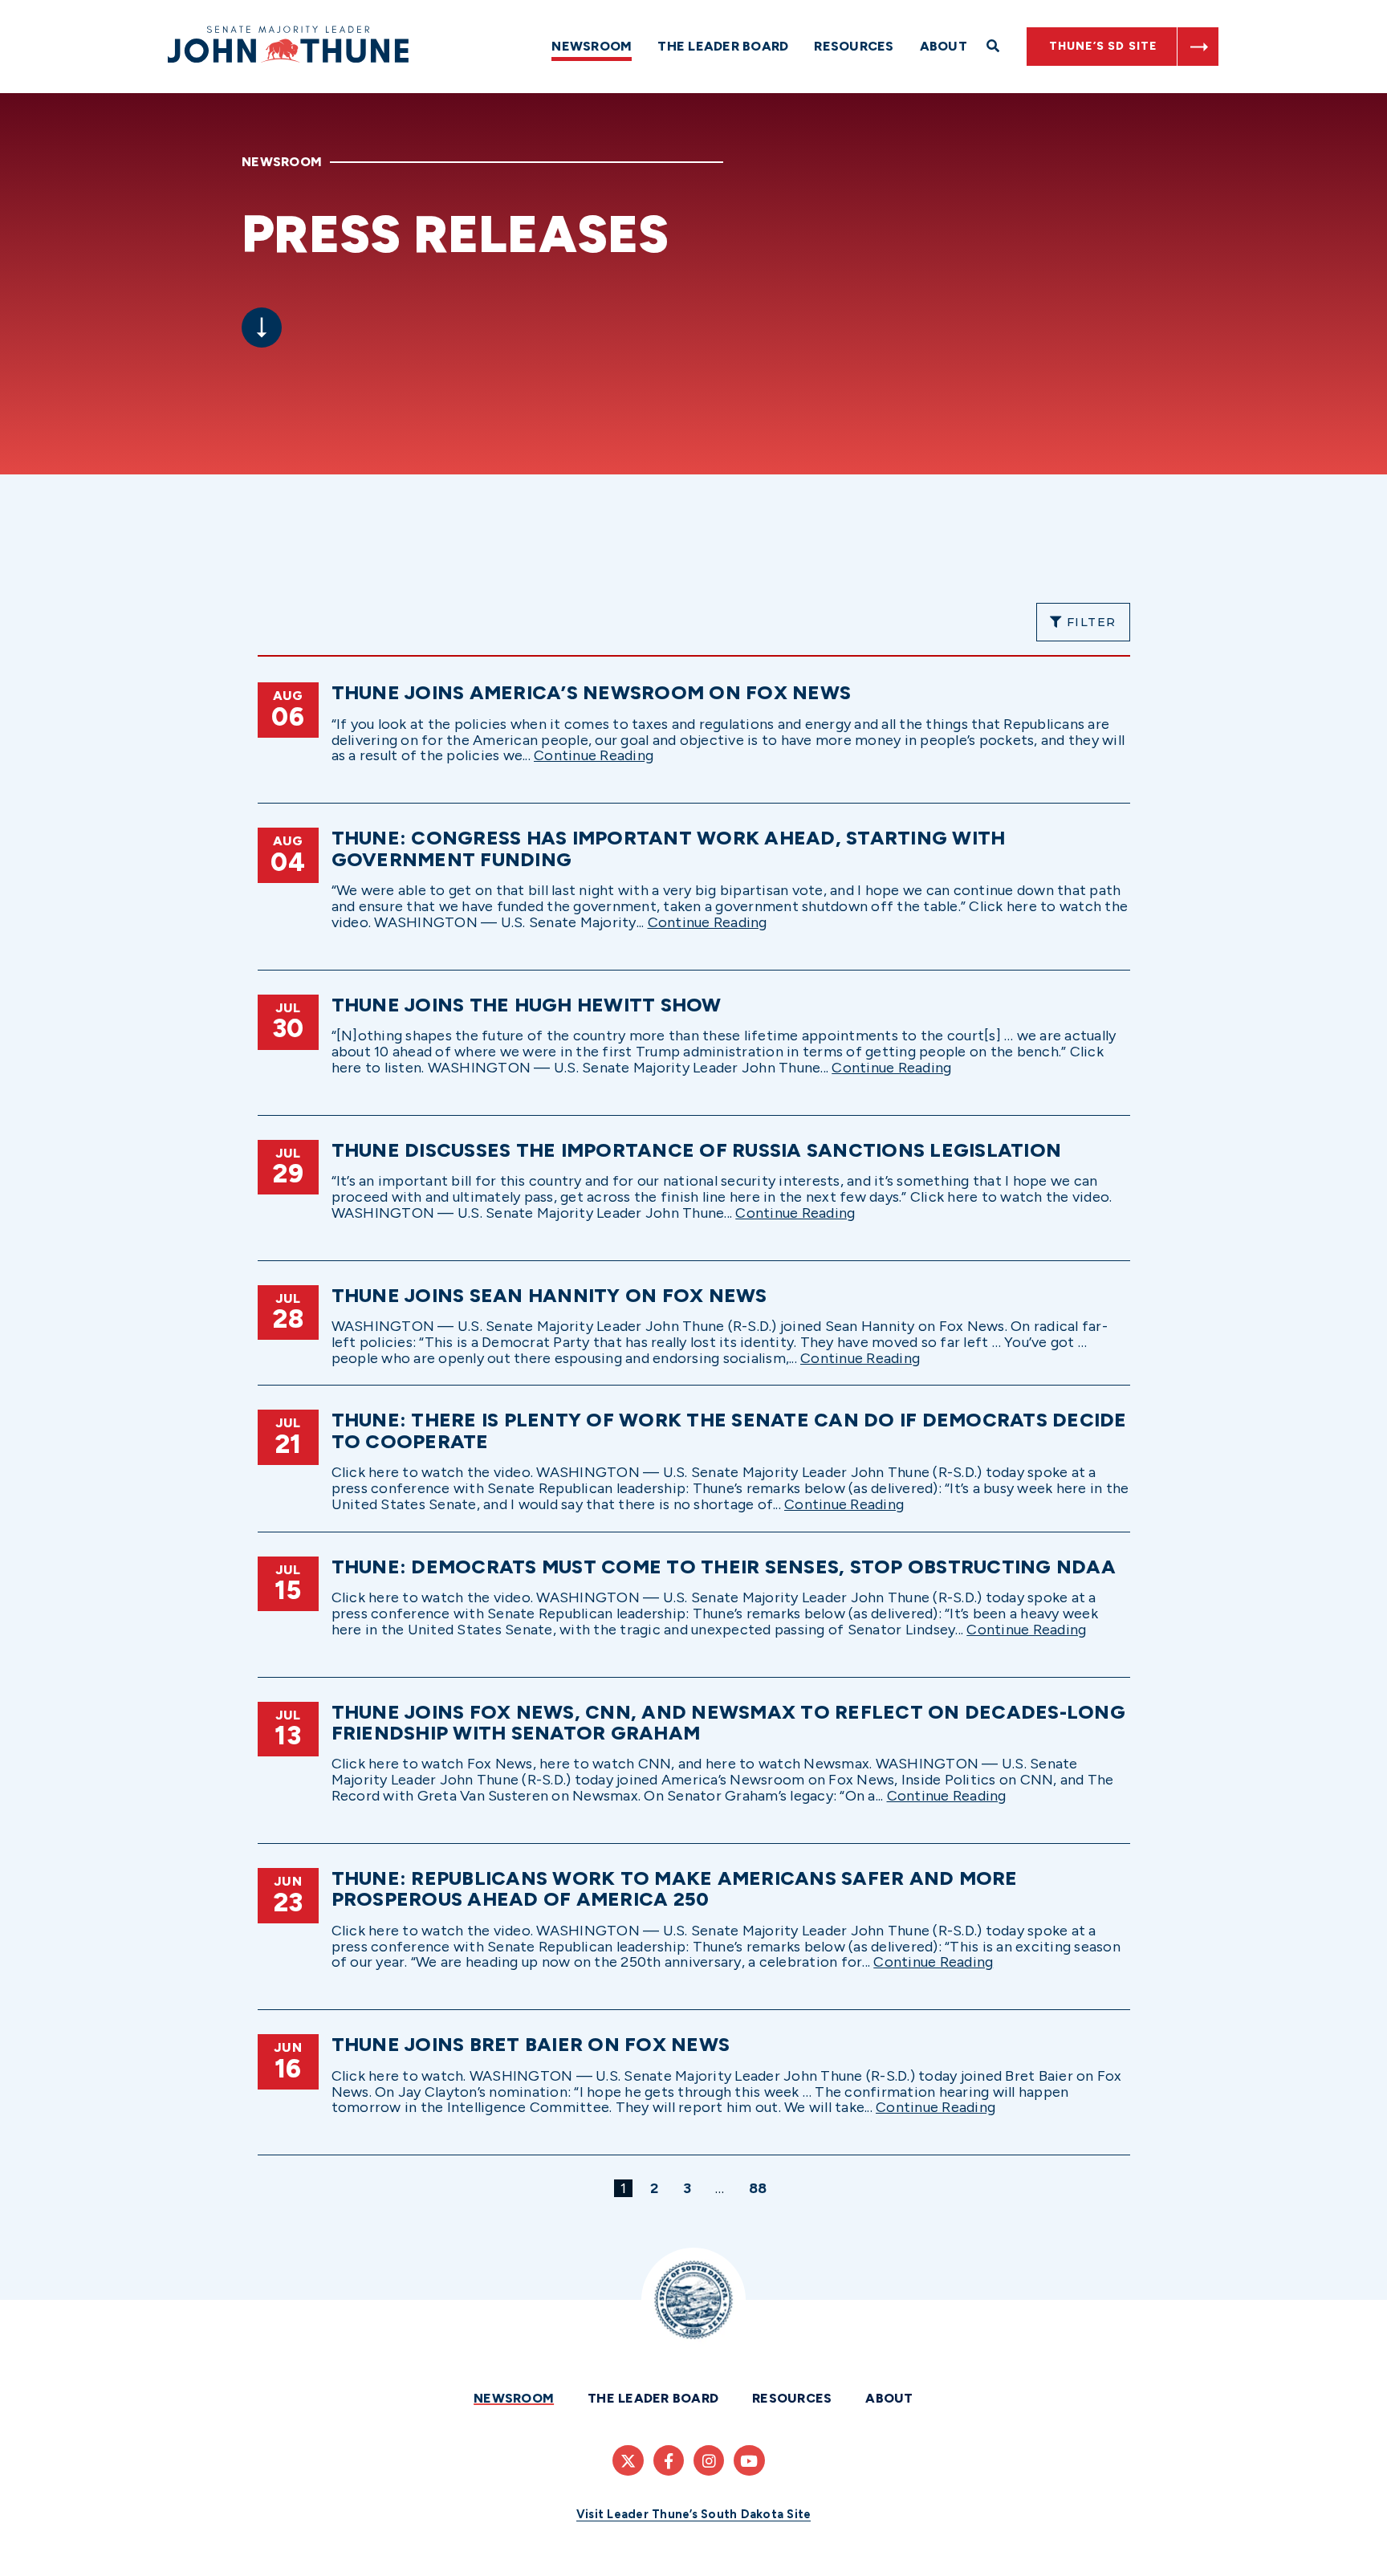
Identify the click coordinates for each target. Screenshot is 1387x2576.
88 (761, 2188)
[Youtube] (749, 2460)
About (944, 46)
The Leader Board (723, 46)
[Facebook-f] (669, 2460)
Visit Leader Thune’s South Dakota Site (694, 2514)
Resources (854, 46)
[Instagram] (709, 2460)
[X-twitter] (628, 2460)
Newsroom (592, 46)
